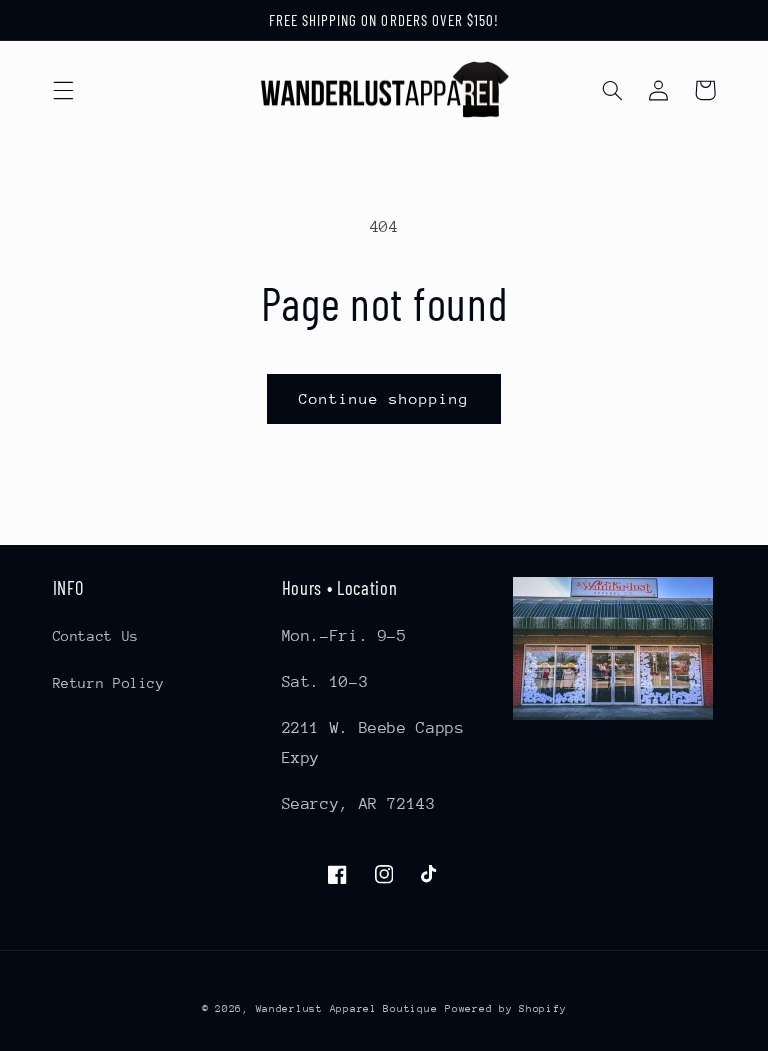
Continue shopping (384, 398)
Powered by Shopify (505, 1009)
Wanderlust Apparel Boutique (347, 1009)
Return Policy (109, 683)
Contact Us (96, 636)
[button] (63, 90)
